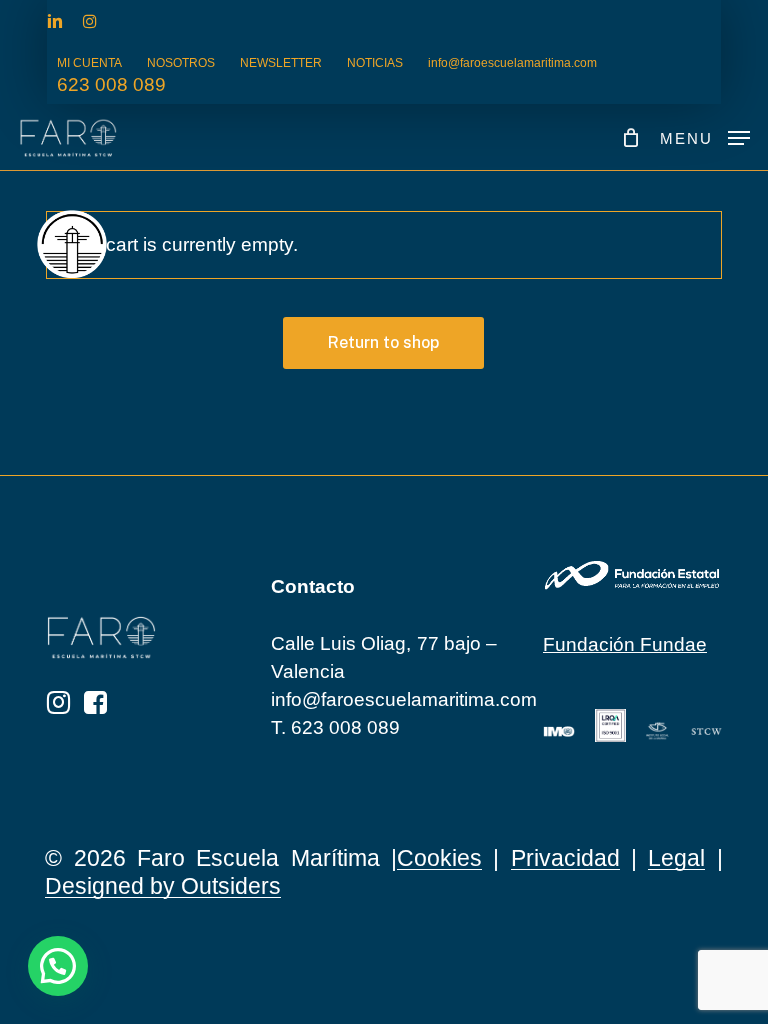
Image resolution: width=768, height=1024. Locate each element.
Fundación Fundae (625, 644)
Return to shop (383, 342)
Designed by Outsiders (163, 886)
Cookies (439, 858)
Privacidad (565, 858)
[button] (705, 137)
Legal (676, 858)
